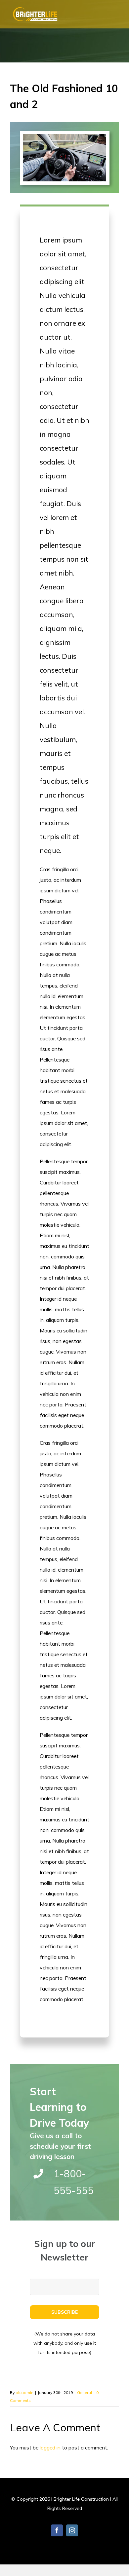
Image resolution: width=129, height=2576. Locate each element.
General (85, 2392)
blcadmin (24, 2392)
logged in (50, 2447)
